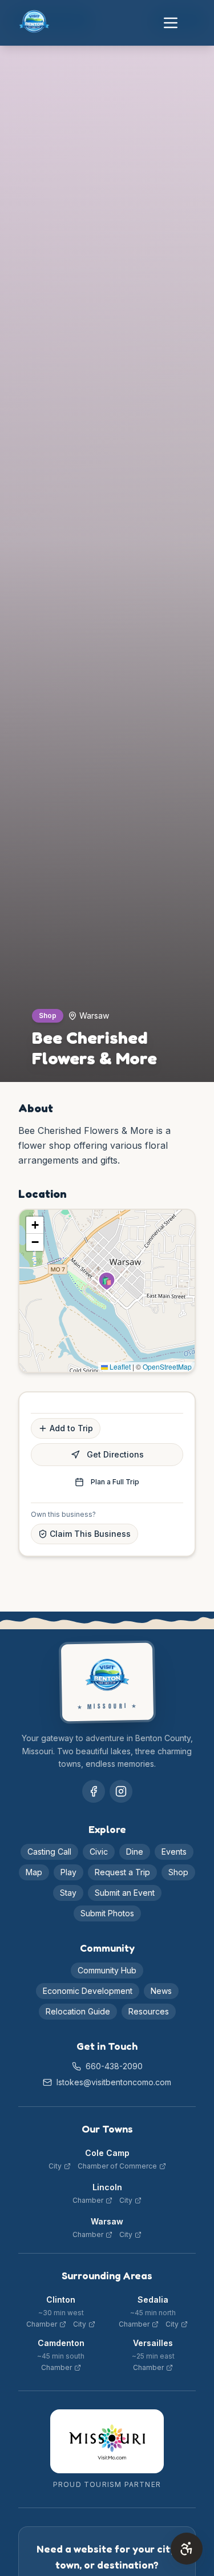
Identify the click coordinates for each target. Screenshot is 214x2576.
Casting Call (49, 1852)
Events (174, 1852)
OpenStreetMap (167, 1366)
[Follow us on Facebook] (94, 1791)
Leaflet (119, 1366)
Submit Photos (107, 1913)
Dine (135, 1852)
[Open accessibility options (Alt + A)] (187, 2549)
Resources (149, 2011)
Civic (99, 1852)
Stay (68, 1893)
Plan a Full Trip (115, 1482)
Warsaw (107, 2221)
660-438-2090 (114, 2066)
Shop (178, 1872)
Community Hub (107, 1970)
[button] (107, 1281)
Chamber (88, 2200)
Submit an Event (125, 1893)
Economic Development (88, 1991)
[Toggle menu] (171, 23)
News (161, 1991)
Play (68, 1872)
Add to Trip (71, 1428)
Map (34, 1872)
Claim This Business (90, 1534)
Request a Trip (122, 1872)
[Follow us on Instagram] (121, 1791)
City (55, 2166)
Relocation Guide (78, 2011)
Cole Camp (107, 2153)
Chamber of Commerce (117, 2166)
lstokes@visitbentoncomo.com (114, 2082)
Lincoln (107, 2187)
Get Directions (115, 1454)
